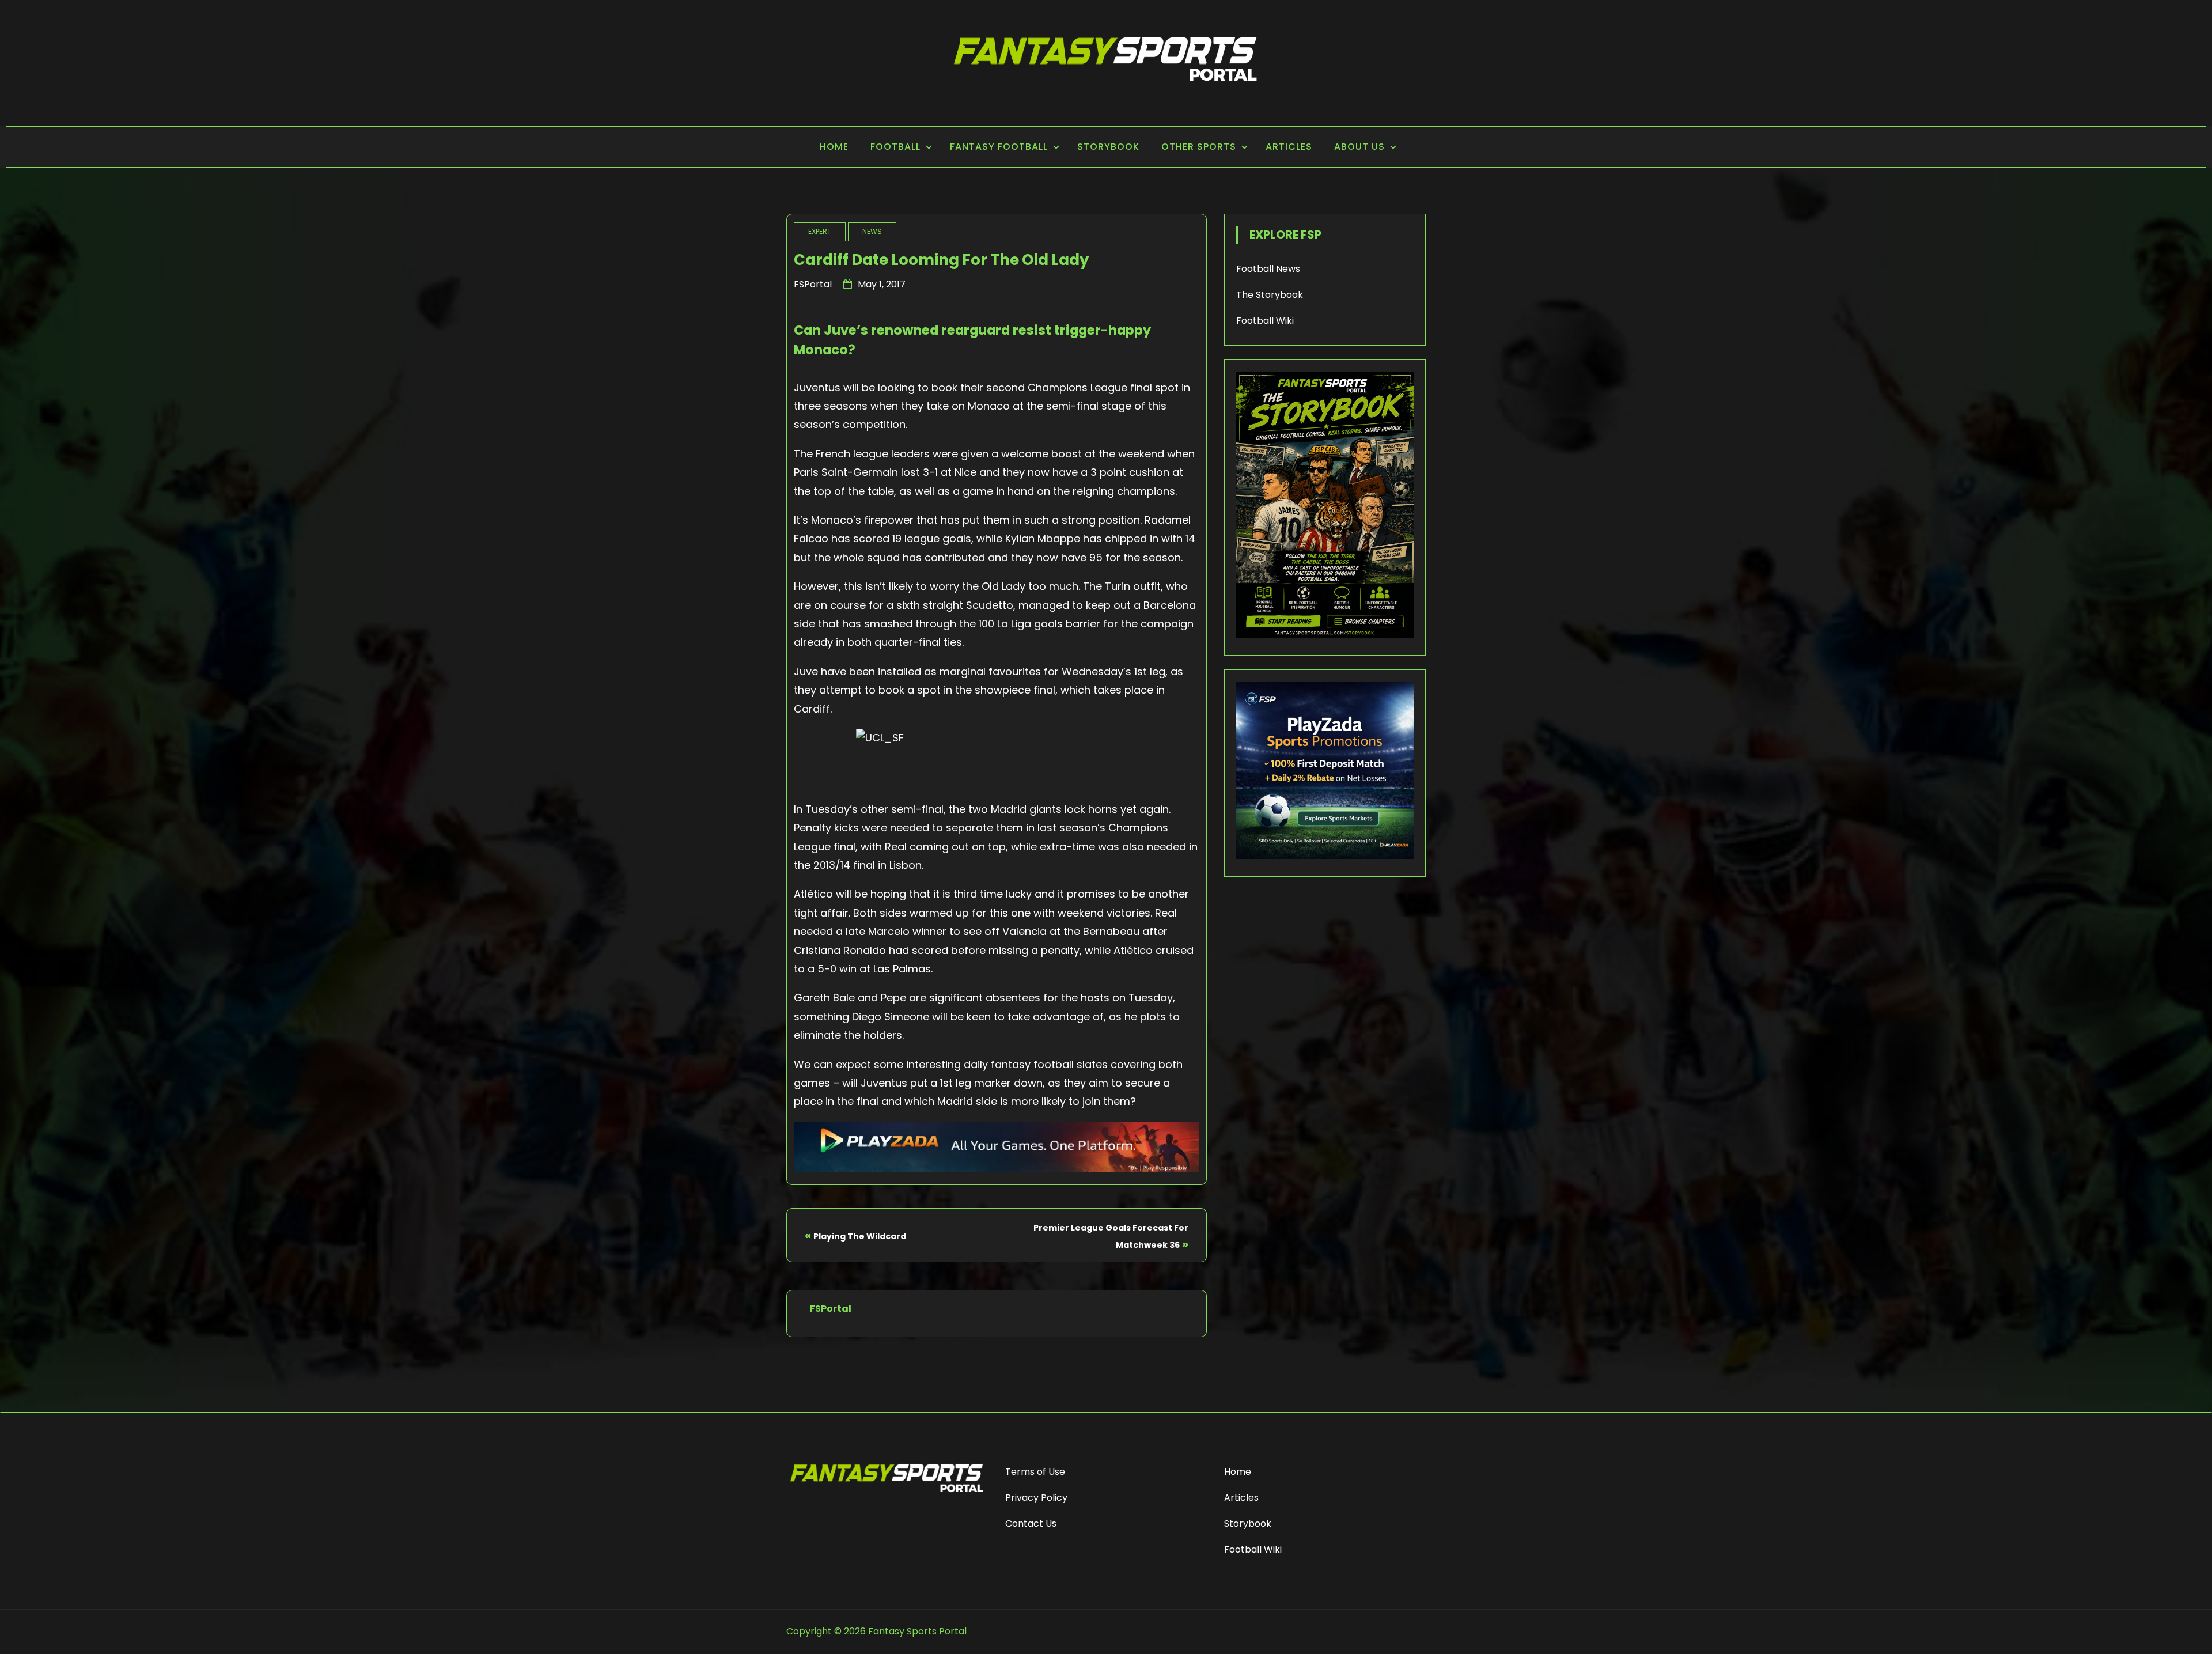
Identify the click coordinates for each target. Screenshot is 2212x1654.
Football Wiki (1265, 321)
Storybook (1108, 147)
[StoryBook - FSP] (1325, 635)
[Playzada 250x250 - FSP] (1325, 856)
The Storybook (1270, 295)
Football (895, 147)
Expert (820, 231)
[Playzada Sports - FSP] (997, 1168)
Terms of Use (1035, 1472)
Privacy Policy (1036, 1498)
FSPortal (813, 284)
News (872, 231)
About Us (1359, 147)
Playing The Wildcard (860, 1236)
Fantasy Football (999, 147)
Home (834, 147)
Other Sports (1199, 147)
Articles (1289, 147)
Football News (1268, 269)
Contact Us (1031, 1524)
